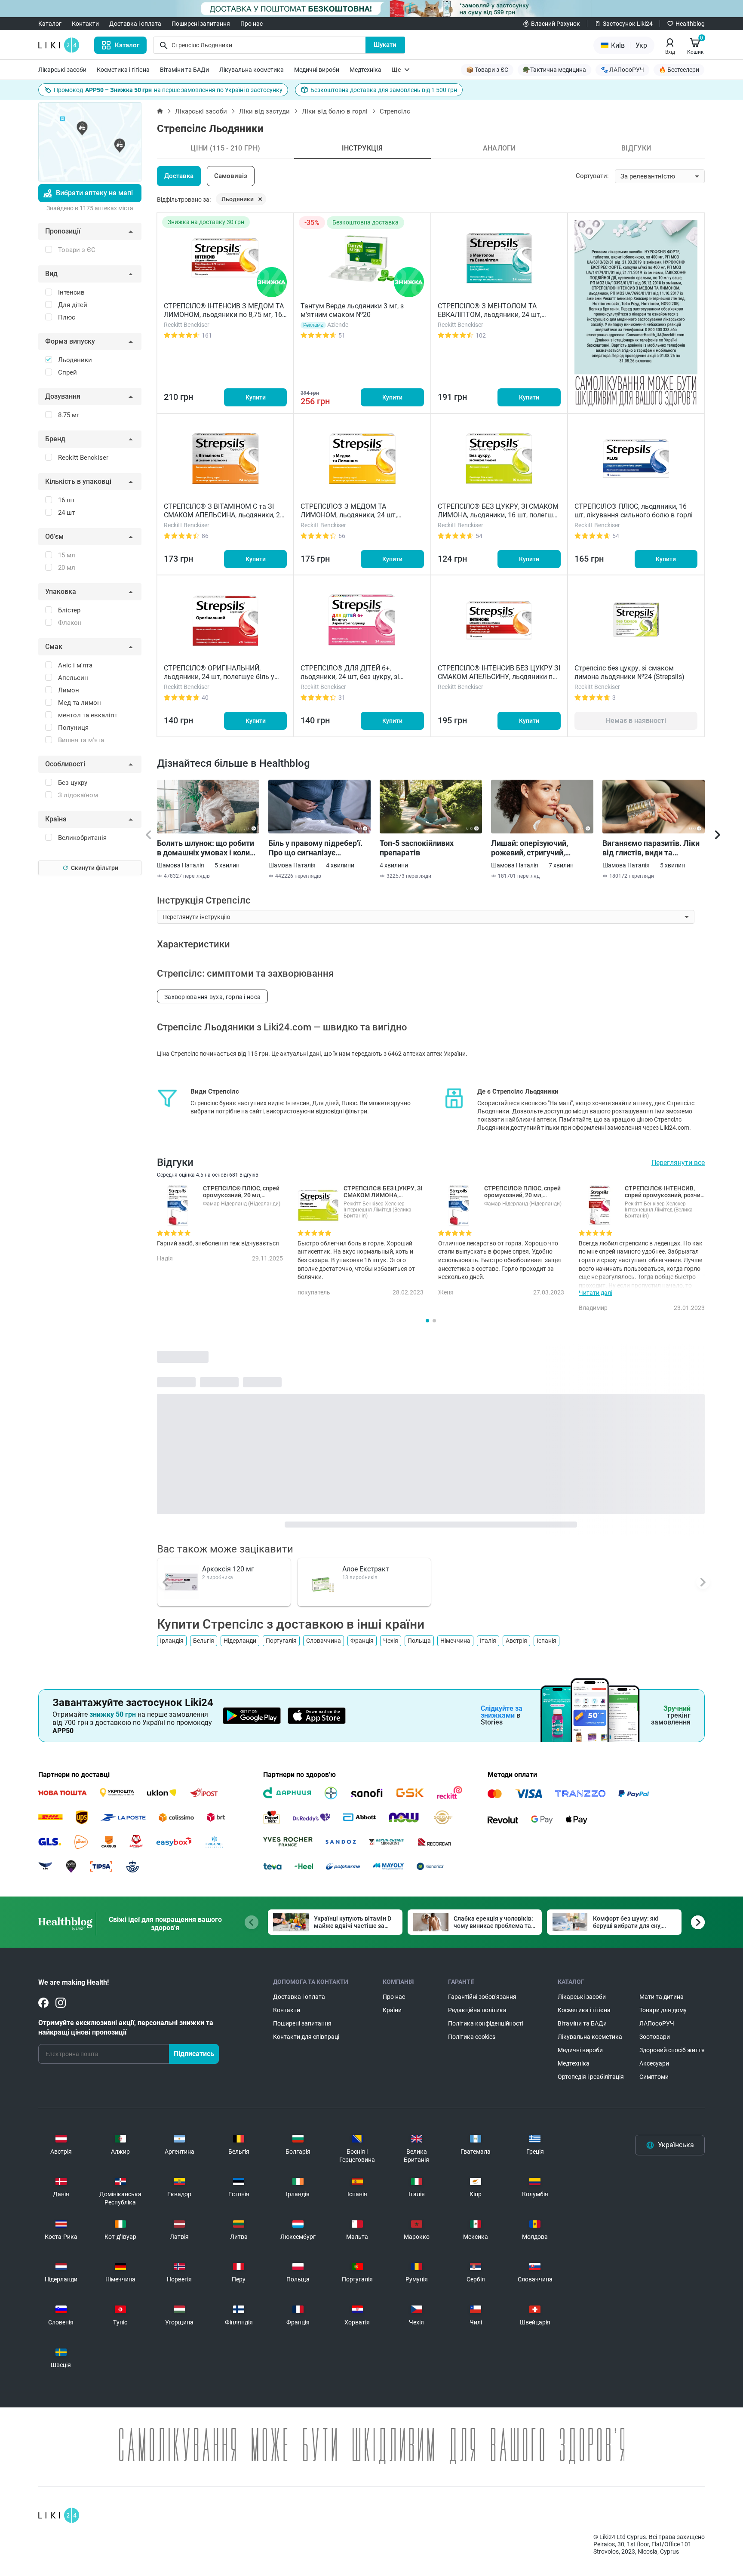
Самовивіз (231, 176)
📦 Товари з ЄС (487, 70)
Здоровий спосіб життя (672, 2050)
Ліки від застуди (264, 111)
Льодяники (238, 199)
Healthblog (690, 24)
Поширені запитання (201, 24)
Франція (362, 1641)
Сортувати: (592, 176)
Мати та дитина (662, 1997)
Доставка (179, 176)
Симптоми (654, 2077)
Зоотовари (655, 2037)
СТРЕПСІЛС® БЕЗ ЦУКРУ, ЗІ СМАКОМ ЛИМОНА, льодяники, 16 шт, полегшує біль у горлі (499, 515)
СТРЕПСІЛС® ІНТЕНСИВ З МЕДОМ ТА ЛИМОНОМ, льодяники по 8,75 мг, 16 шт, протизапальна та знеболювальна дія (224, 319)
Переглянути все (678, 1163)
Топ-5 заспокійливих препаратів (417, 848)
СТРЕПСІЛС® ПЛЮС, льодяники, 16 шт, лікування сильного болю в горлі (634, 511)
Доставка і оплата (135, 24)
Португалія (281, 1641)
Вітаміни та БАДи (184, 70)
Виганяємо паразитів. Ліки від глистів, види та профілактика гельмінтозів (652, 848)
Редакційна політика (477, 2010)
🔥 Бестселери (679, 70)
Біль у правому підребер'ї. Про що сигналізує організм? (315, 848)
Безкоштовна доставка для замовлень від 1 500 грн (384, 90)
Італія (488, 1641)
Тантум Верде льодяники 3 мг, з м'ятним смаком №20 (352, 310)
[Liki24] (59, 2515)
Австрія (516, 1641)
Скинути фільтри (95, 868)
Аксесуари (654, 2063)
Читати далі (596, 1293)
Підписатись (194, 2054)
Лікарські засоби (62, 70)
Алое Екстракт (366, 1569)
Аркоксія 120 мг (228, 1569)
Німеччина (455, 1641)
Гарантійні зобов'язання (482, 1997)
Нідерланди (240, 1641)
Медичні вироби (317, 70)
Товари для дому (663, 2010)
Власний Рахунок (556, 24)
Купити (256, 397)
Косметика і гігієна (123, 70)
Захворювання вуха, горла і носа (212, 997)
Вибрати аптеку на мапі (94, 193)
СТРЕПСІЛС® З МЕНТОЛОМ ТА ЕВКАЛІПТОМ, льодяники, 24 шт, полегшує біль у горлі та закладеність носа (499, 319)
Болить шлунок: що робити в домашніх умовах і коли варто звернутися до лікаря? (206, 848)
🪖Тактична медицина (554, 70)
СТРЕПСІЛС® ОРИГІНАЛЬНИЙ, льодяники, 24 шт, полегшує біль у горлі (219, 677)
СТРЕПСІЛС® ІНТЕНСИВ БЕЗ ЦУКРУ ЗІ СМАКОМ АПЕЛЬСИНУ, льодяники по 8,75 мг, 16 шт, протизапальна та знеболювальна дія (499, 681)
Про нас (252, 24)
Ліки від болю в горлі (335, 111)
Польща (419, 1641)
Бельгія (204, 1641)
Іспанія (547, 1641)
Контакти (85, 24)
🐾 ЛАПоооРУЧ (622, 70)
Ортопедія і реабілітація (591, 2077)
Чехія (391, 1641)
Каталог (50, 24)
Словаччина (324, 1641)
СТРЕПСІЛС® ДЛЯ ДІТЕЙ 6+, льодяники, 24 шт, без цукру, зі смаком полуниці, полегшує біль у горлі (355, 681)
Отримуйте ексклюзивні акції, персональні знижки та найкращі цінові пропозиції (126, 2027)
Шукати (385, 45)
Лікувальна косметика (252, 70)
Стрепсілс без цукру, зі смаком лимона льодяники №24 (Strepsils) (629, 672)
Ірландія (172, 1641)
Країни (392, 2010)
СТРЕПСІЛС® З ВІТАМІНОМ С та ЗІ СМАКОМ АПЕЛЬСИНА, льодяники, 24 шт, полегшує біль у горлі (224, 515)
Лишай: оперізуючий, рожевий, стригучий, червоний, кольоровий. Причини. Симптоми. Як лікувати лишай (534, 848)
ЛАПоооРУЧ (657, 2023)
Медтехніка (365, 70)
